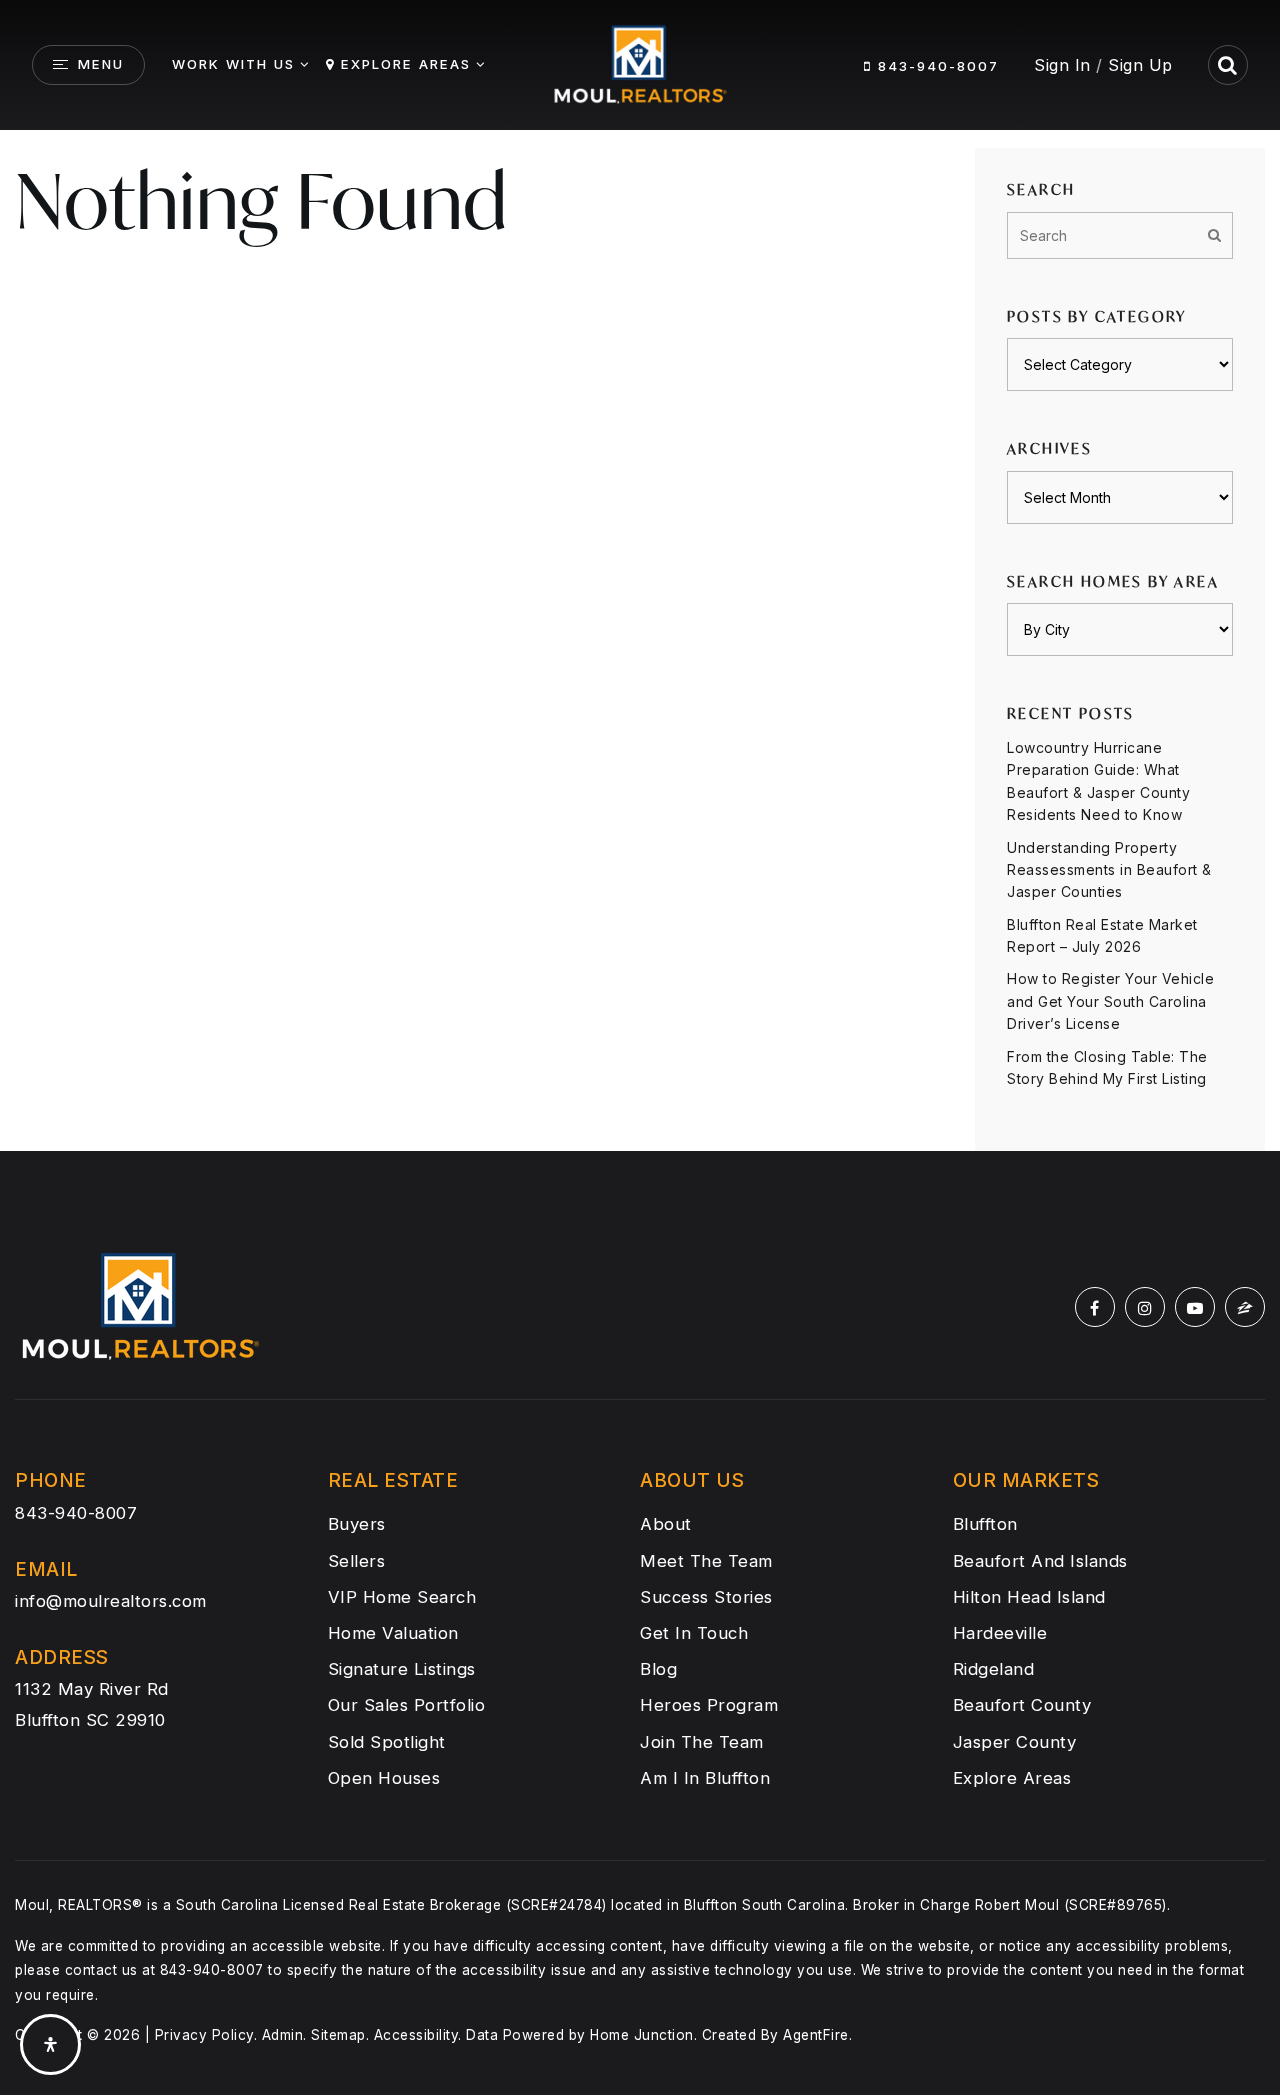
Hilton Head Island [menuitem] (1029, 1597)
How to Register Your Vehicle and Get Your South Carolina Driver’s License (1110, 1001)
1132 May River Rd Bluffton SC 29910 (92, 1704)
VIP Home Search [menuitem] (402, 1597)
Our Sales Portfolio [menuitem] (407, 1705)
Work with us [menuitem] (233, 64)
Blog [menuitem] (658, 1669)
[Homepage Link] (640, 63)
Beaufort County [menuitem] (1022, 1705)
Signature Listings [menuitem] (402, 1669)
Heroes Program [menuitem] (709, 1705)
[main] (640, 575)
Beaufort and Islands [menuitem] (1040, 1561)
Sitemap (338, 2035)
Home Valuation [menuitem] (393, 1633)
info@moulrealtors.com (111, 1601)
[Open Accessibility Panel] (50, 2044)
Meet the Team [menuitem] (706, 1561)
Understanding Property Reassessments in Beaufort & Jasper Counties (1109, 870)
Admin (283, 2035)
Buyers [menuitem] (357, 1524)
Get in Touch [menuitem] (694, 1633)
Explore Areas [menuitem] (406, 64)
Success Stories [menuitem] (706, 1597)
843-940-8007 (935, 66)
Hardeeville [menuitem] (1000, 1633)
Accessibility (416, 2035)
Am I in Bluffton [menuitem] (705, 1778)
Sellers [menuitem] (357, 1561)
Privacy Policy (204, 2035)
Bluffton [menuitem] (985, 1524)
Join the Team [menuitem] (702, 1742)
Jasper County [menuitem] (1015, 1742)
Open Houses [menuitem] (384, 1778)
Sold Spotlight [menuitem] (387, 1742)
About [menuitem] (666, 1524)
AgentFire (816, 2035)
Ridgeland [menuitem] (994, 1669)
